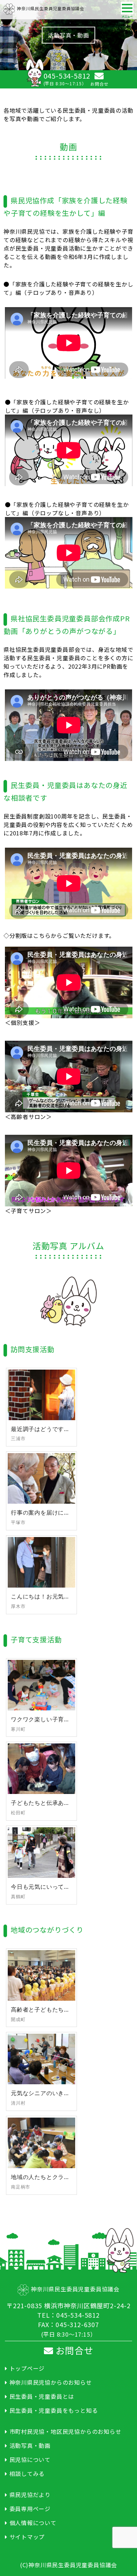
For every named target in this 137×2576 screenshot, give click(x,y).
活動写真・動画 (30, 2445)
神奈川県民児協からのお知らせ (51, 2382)
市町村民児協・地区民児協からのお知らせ (66, 2431)
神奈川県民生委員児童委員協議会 (51, 8)
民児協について (30, 2459)
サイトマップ (27, 2537)
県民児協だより (30, 2495)
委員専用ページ (30, 2509)
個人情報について (33, 2523)
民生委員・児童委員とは (42, 2396)
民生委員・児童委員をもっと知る (54, 2410)
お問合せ (73, 2350)
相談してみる (27, 2474)
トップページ (27, 2368)
